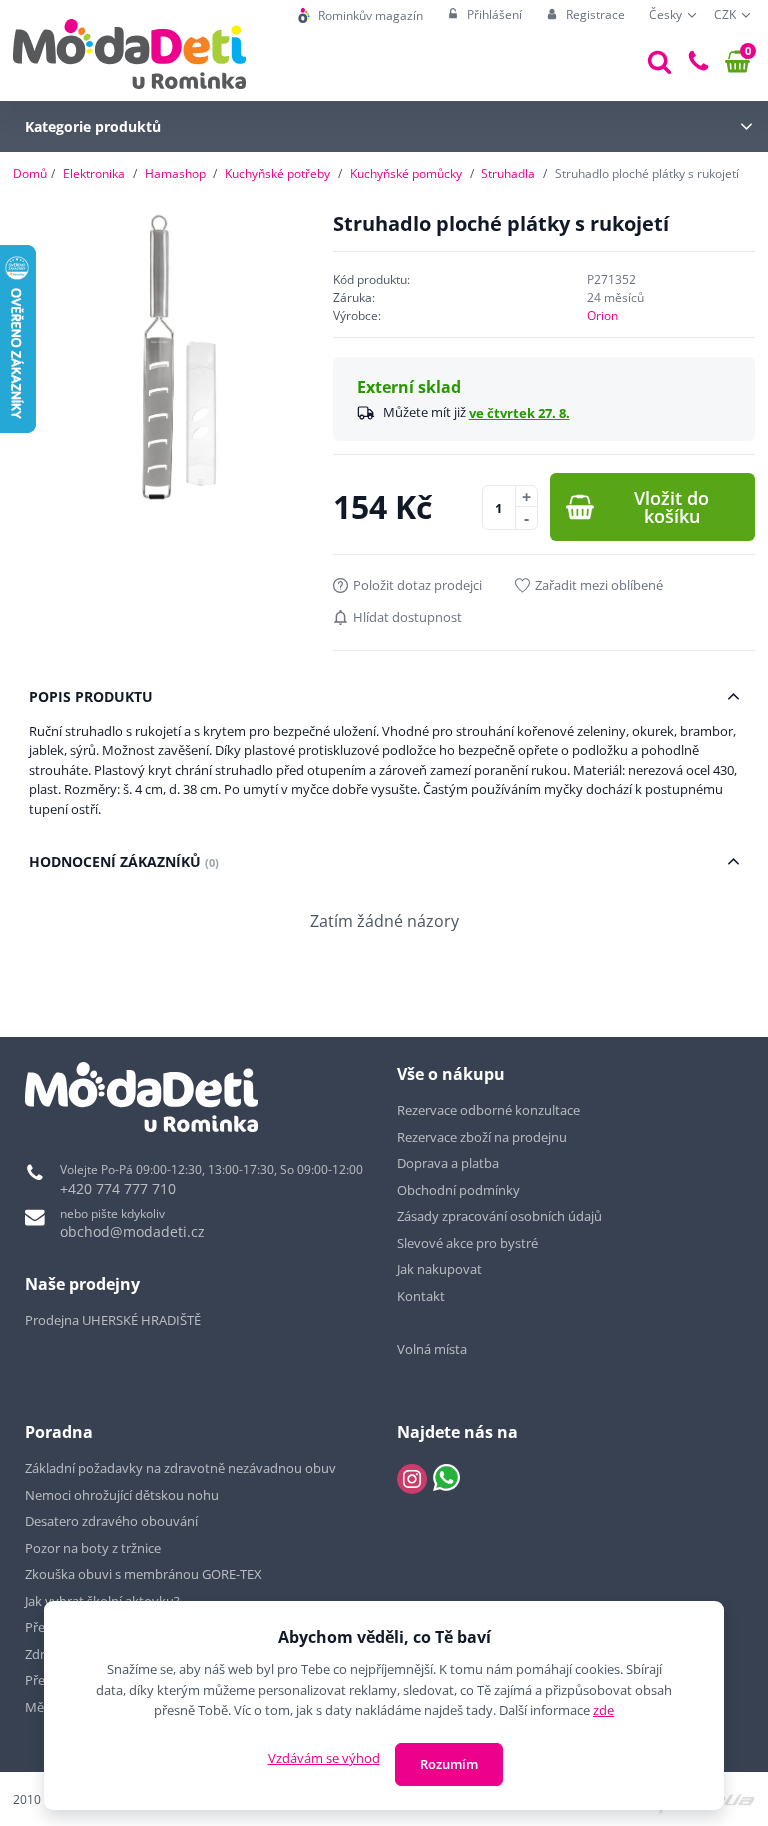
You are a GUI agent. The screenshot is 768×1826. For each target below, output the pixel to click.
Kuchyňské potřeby (277, 173)
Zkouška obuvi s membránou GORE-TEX (143, 1574)
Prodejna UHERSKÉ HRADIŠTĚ (113, 1320)
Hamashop (175, 173)
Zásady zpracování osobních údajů (499, 1216)
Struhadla (508, 173)
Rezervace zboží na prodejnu (482, 1137)
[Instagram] (412, 1479)
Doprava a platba (448, 1163)
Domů (30, 173)
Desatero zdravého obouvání (111, 1521)
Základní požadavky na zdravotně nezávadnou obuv (180, 1468)
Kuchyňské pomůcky (406, 173)
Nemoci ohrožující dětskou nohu (122, 1495)
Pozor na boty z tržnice (93, 1548)
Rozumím (449, 1764)
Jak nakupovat (439, 1269)
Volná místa (432, 1349)
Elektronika (94, 173)
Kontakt (421, 1296)
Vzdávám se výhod (324, 1758)
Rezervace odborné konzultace (488, 1110)
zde (603, 1710)
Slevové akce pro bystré (467, 1243)
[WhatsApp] (446, 1479)
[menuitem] (360, 15)
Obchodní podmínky (458, 1190)
